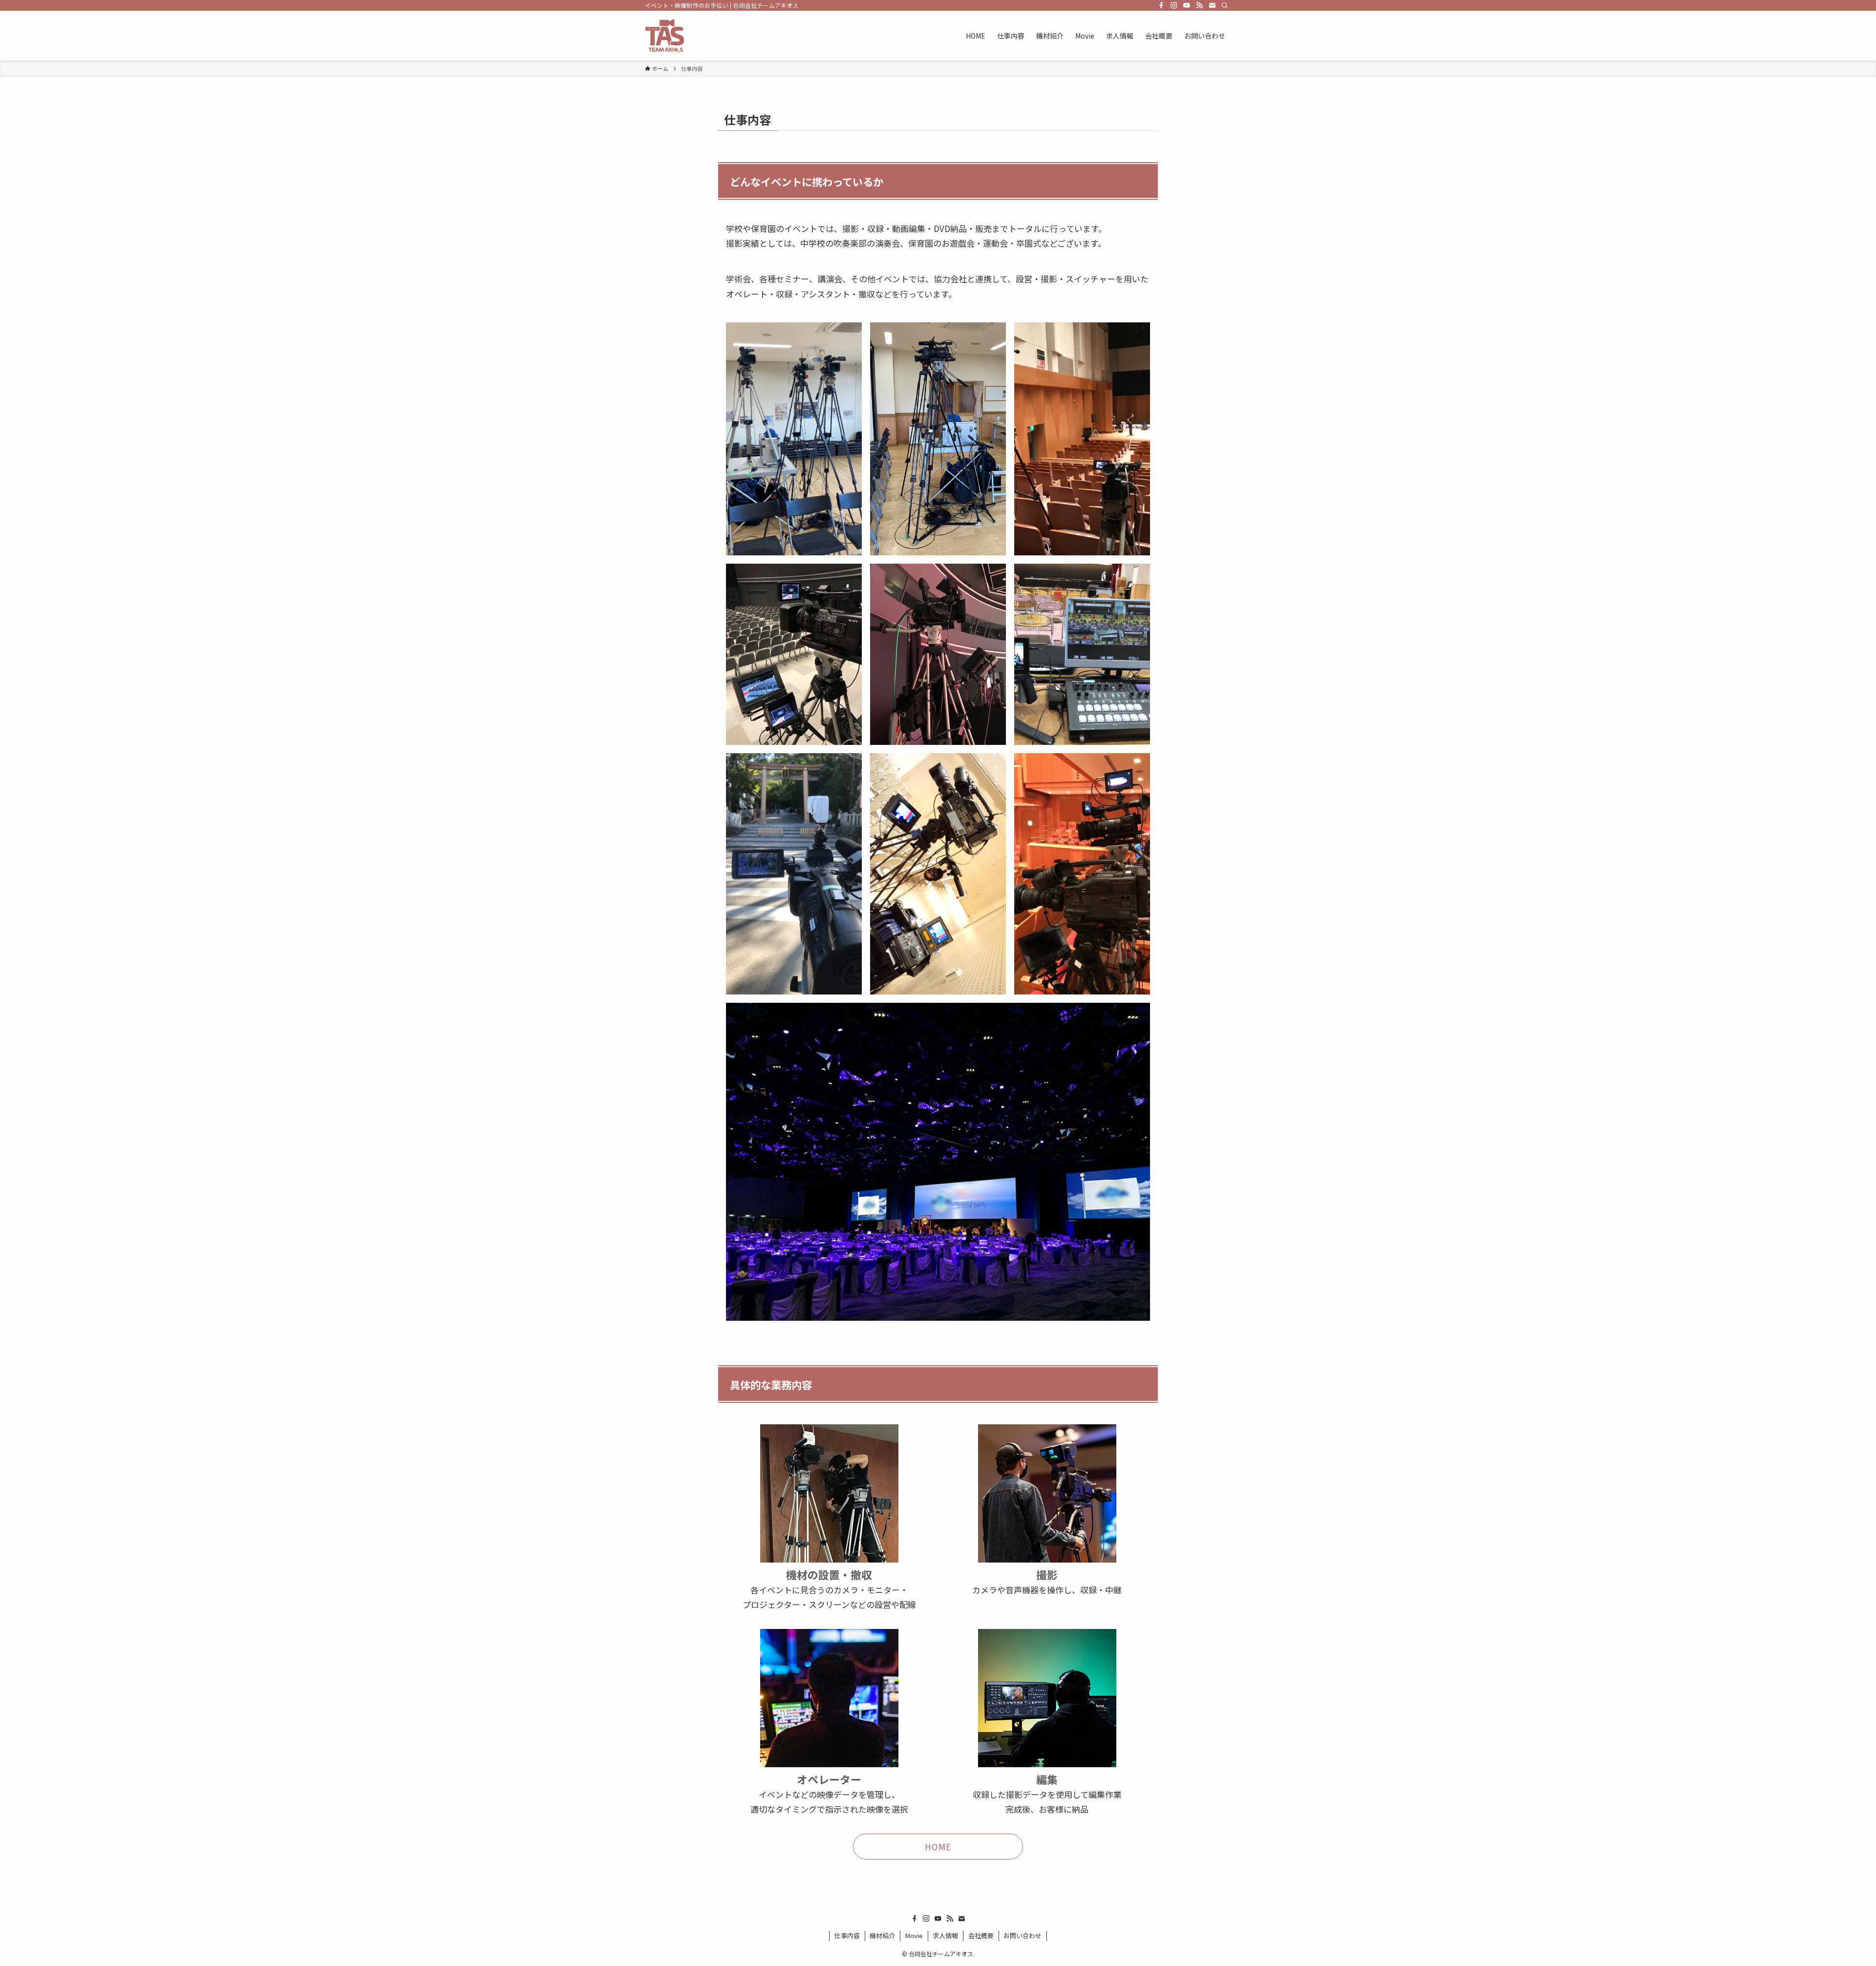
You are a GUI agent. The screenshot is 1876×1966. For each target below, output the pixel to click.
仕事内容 (847, 1935)
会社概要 (981, 1935)
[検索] (1225, 5)
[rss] (1199, 5)
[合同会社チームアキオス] (665, 36)
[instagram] (1174, 5)
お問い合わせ (1023, 1935)
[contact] (1212, 5)
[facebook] (1161, 5)
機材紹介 (882, 1935)
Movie (914, 1935)
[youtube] (1187, 5)
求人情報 (945, 1935)
